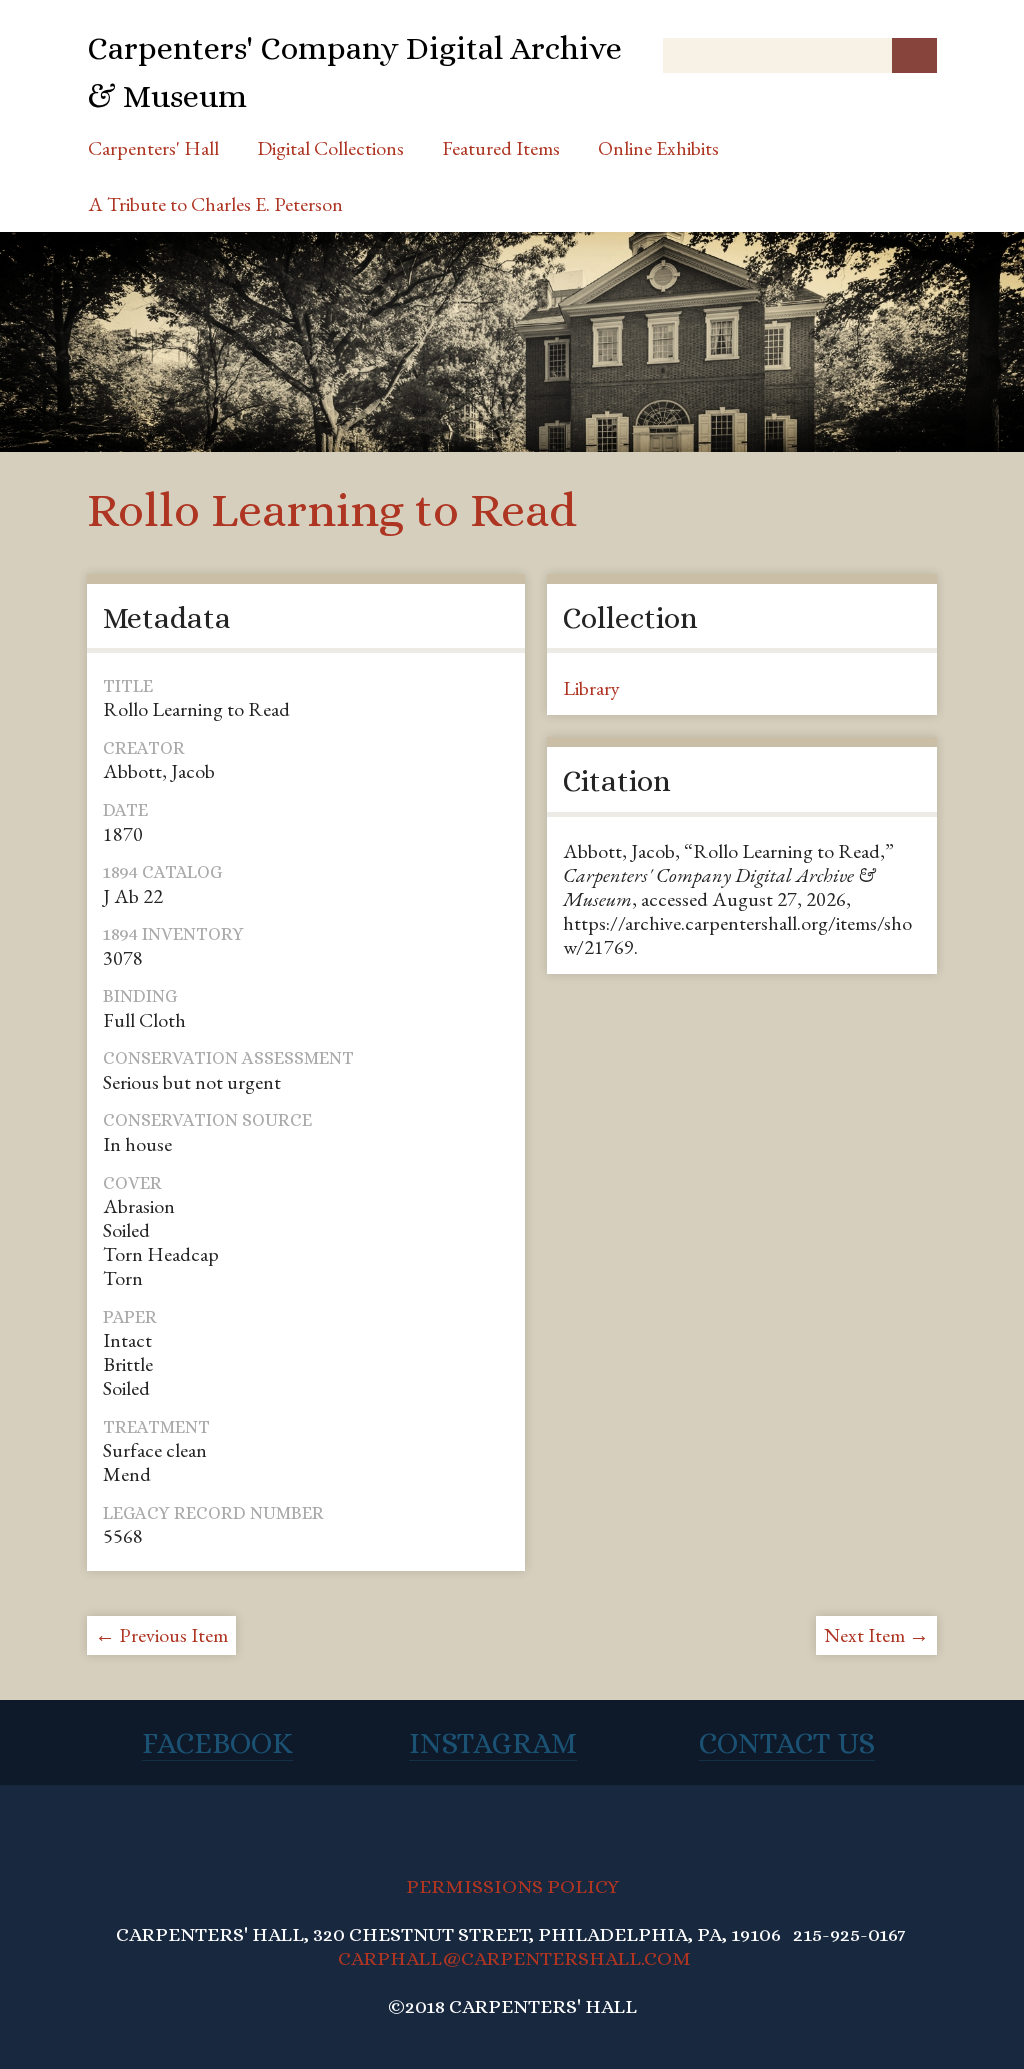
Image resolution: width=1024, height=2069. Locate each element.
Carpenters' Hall (153, 148)
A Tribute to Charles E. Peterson (215, 204)
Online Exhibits (658, 148)
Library (591, 688)
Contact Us (787, 1743)
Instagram (493, 1743)
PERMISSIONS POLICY (512, 1886)
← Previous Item (161, 1635)
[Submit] (914, 55)
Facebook (217, 1743)
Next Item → (876, 1635)
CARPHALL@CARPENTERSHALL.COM (514, 1958)
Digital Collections (330, 148)
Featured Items (501, 148)
